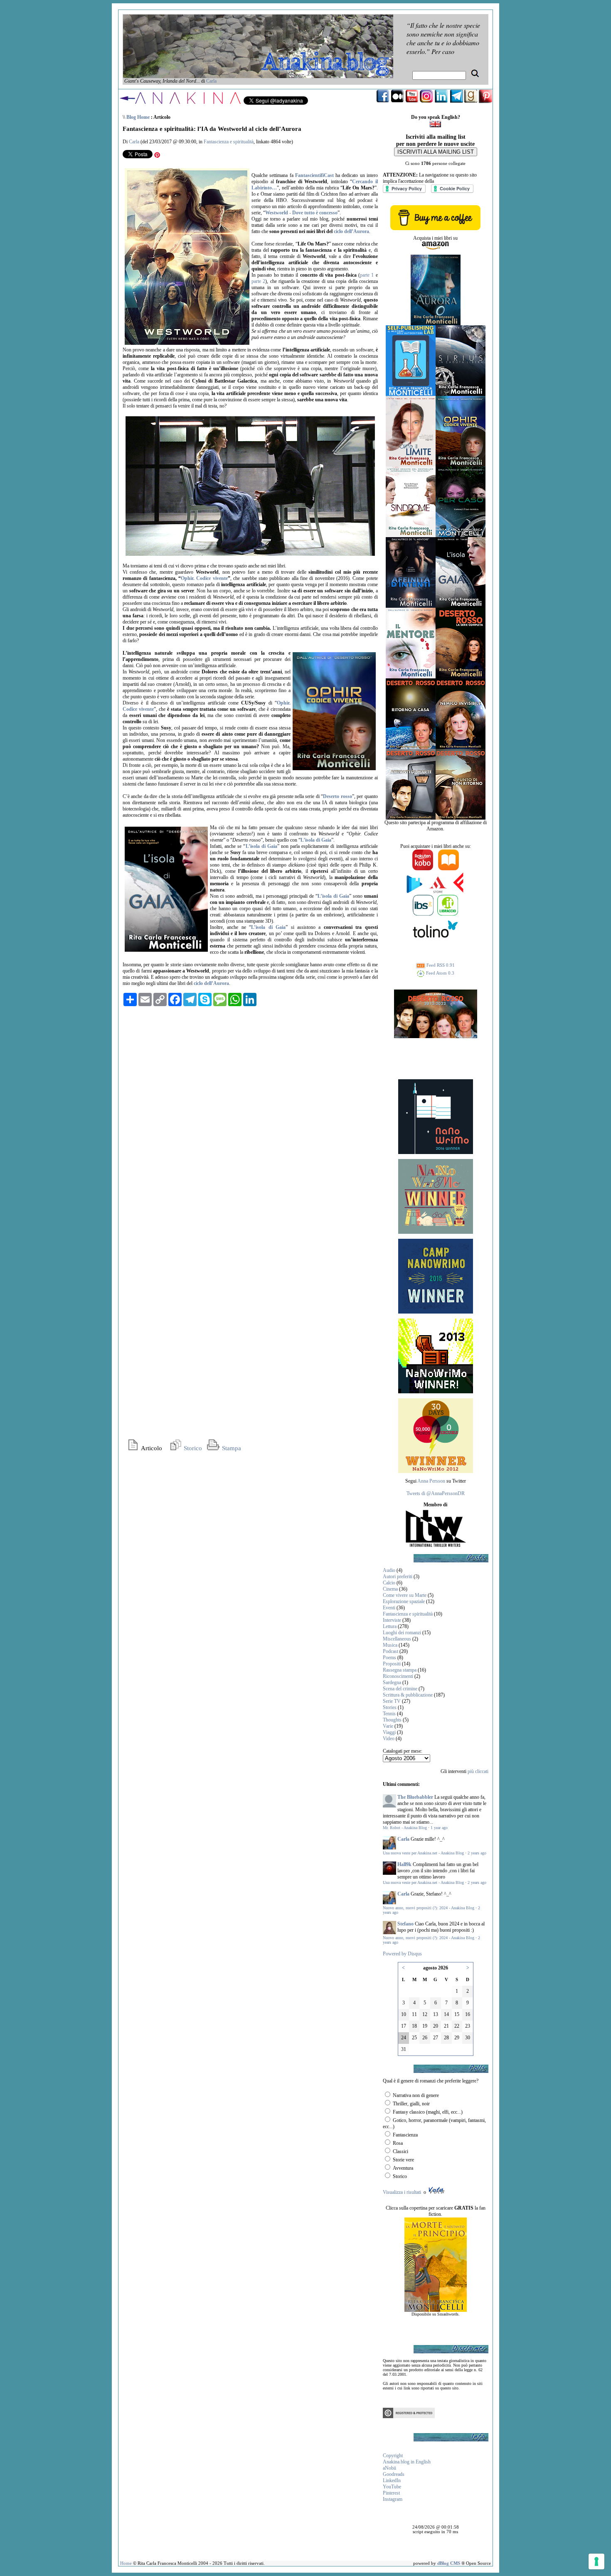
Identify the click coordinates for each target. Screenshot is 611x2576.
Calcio (389, 1583)
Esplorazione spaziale (404, 1601)
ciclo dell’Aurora (351, 231)
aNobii (389, 2468)
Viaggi (389, 1732)
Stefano (405, 1924)
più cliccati (478, 1771)
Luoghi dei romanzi (402, 1633)
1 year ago (439, 1828)
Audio (389, 1570)
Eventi (389, 1608)
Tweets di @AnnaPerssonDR (436, 1493)
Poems (389, 1658)
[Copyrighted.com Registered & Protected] (409, 2416)
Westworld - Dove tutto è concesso (301, 213)
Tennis (389, 1714)
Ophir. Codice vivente (204, 578)
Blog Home (138, 117)
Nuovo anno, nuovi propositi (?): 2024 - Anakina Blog (429, 1908)
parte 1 (367, 275)
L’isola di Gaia (316, 840)
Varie (388, 1726)
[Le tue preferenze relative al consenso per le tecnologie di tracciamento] (596, 2561)
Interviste (392, 1620)
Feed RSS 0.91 (440, 965)
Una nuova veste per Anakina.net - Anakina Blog (423, 1853)
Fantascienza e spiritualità (229, 142)
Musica (390, 1645)
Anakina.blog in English (407, 2462)
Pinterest (391, 2493)
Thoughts (392, 1720)
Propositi (392, 1664)
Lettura (390, 1626)
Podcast (390, 1651)
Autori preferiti (398, 1577)
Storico (192, 1448)
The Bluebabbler (415, 1797)
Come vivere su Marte (405, 1595)
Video (389, 1739)
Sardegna (392, 1682)
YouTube (392, 2487)
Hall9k (404, 1864)
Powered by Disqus (402, 1954)
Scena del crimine (400, 1689)
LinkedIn (392, 2480)
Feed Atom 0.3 (440, 973)
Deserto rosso (337, 796)
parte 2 (258, 281)
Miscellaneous (397, 1639)
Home (126, 2563)
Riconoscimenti (398, 1676)
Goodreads (394, 2474)
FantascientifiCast (314, 175)
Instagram (393, 2499)
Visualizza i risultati (402, 2192)
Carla (211, 81)
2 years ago (477, 1853)
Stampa (231, 1448)
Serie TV (392, 1701)
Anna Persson (431, 1481)
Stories (390, 1707)
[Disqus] (250, 1116)
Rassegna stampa (400, 1670)
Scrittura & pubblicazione (408, 1695)
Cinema (390, 1589)
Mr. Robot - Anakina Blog (405, 1828)
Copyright (393, 2456)
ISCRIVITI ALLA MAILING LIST (436, 152)
